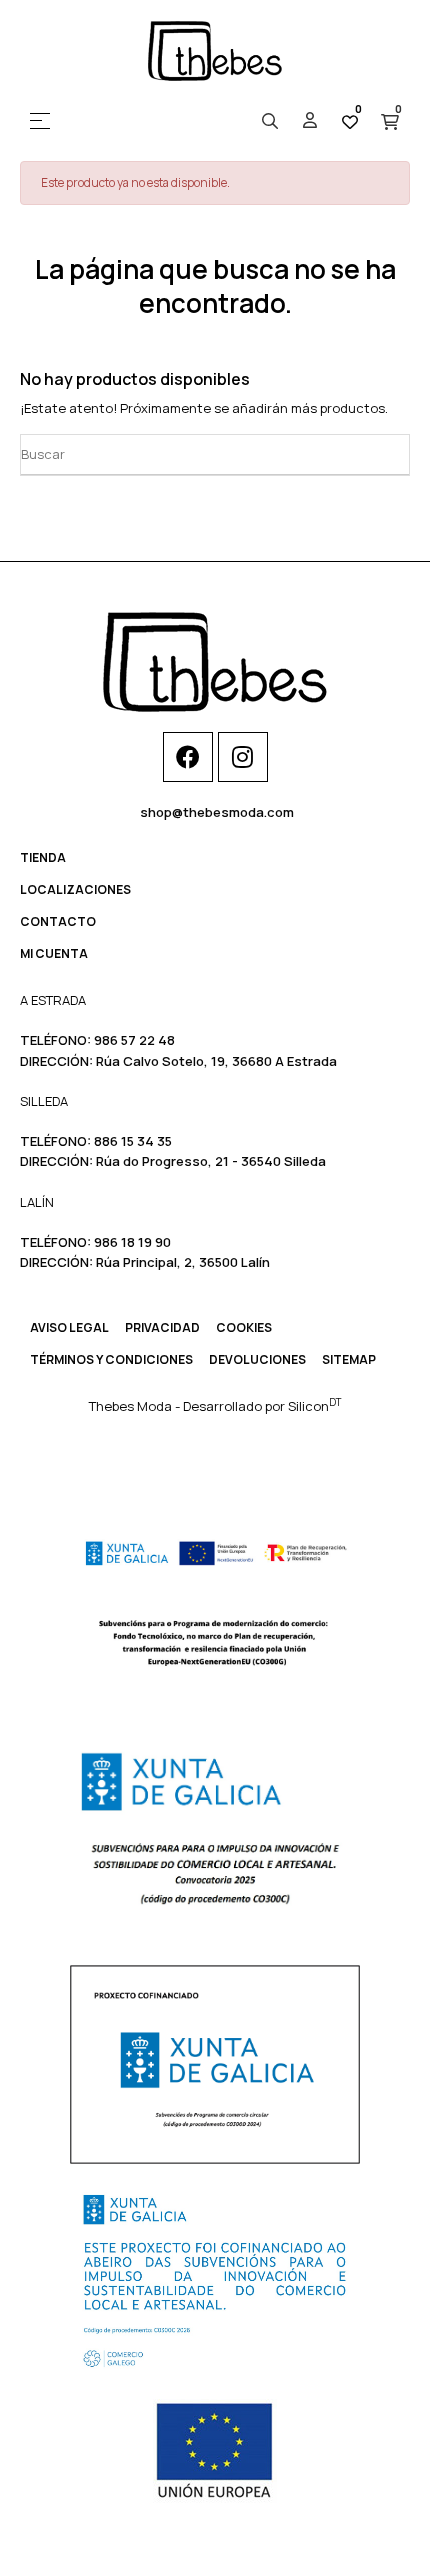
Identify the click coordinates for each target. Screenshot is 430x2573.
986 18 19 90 (132, 1242)
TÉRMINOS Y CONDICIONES (111, 1359)
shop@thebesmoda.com (217, 812)
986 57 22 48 (134, 1040)
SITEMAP (349, 1359)
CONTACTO (58, 921)
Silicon (314, 1406)
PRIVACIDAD (162, 1327)
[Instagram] (243, 757)
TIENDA (43, 857)
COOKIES (244, 1327)
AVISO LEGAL (69, 1327)
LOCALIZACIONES (75, 889)
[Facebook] (188, 757)
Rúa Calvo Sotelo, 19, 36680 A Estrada (216, 1061)
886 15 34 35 (133, 1141)
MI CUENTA (54, 953)
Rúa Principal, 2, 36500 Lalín (183, 1262)
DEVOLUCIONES (257, 1359)
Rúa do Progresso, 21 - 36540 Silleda (211, 1161)
